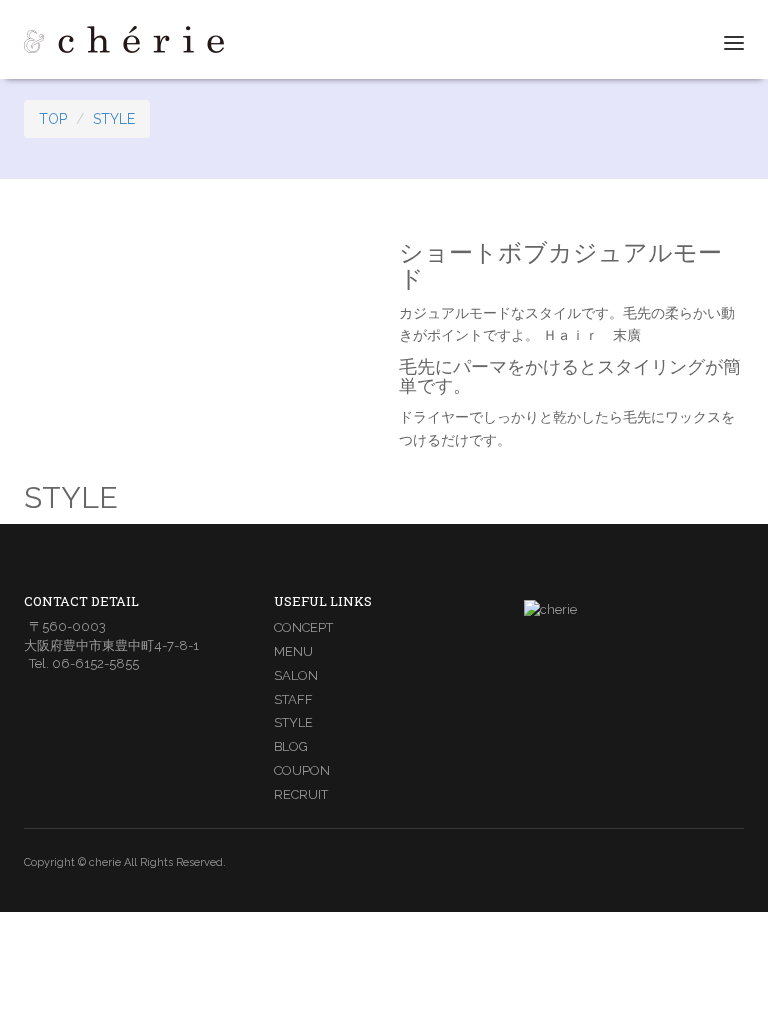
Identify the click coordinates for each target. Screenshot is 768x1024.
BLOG (291, 746)
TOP (53, 119)
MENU (293, 651)
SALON (296, 675)
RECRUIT (301, 794)
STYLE (114, 119)
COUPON (302, 770)
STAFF (293, 699)
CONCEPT (303, 627)
